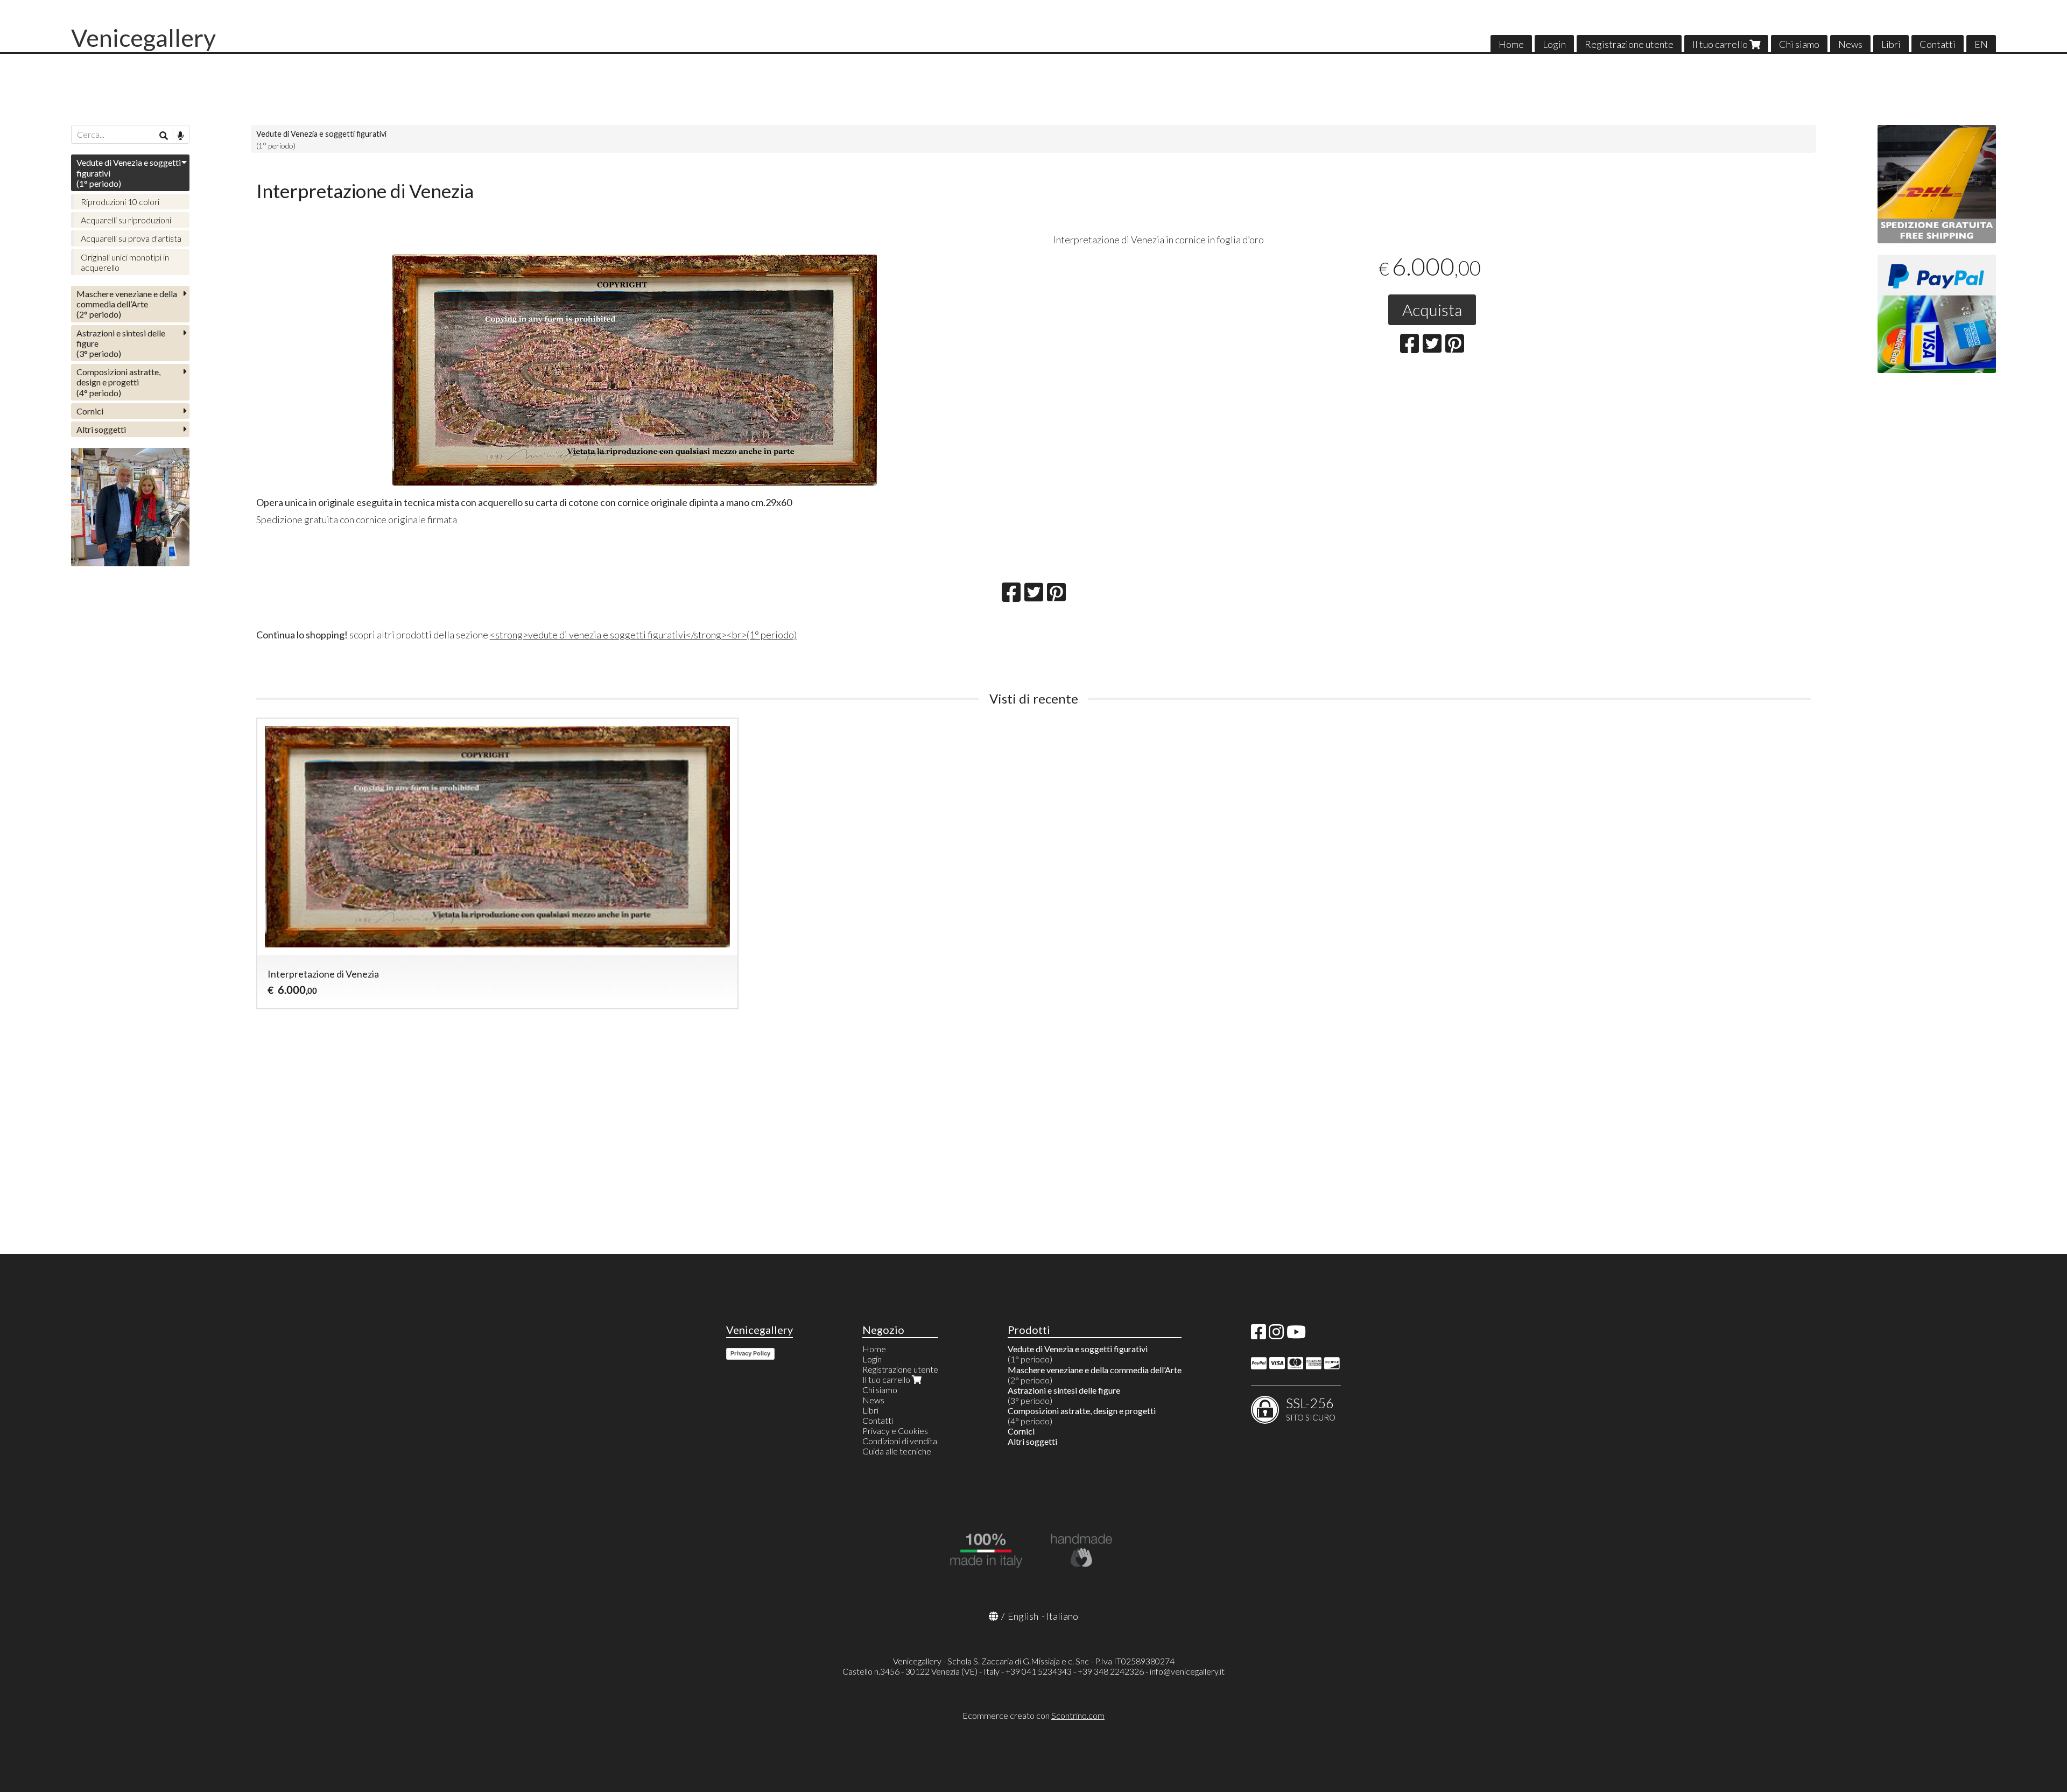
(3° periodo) (121, 343)
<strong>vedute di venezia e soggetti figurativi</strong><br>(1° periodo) (643, 635)
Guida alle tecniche (897, 1451)
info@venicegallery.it (1187, 1671)
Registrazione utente (1629, 44)
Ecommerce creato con (1033, 1715)
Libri (1891, 44)
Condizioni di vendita (900, 1441)
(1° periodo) (129, 173)
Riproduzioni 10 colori (120, 202)
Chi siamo (1799, 44)
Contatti (1938, 44)
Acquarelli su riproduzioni (126, 220)
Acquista (1432, 310)
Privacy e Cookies (895, 1431)
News (1850, 44)
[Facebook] (1259, 1335)
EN (1981, 44)
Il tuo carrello (1721, 44)
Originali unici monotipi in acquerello (125, 262)
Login (1554, 44)
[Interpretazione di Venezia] (635, 370)
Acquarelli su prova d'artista (131, 238)
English (1023, 1616)
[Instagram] (1276, 1335)
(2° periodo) (127, 304)
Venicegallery (143, 38)
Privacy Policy (750, 1353)
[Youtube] (1296, 1335)
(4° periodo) (118, 382)
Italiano (1062, 1616)
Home (1511, 44)
